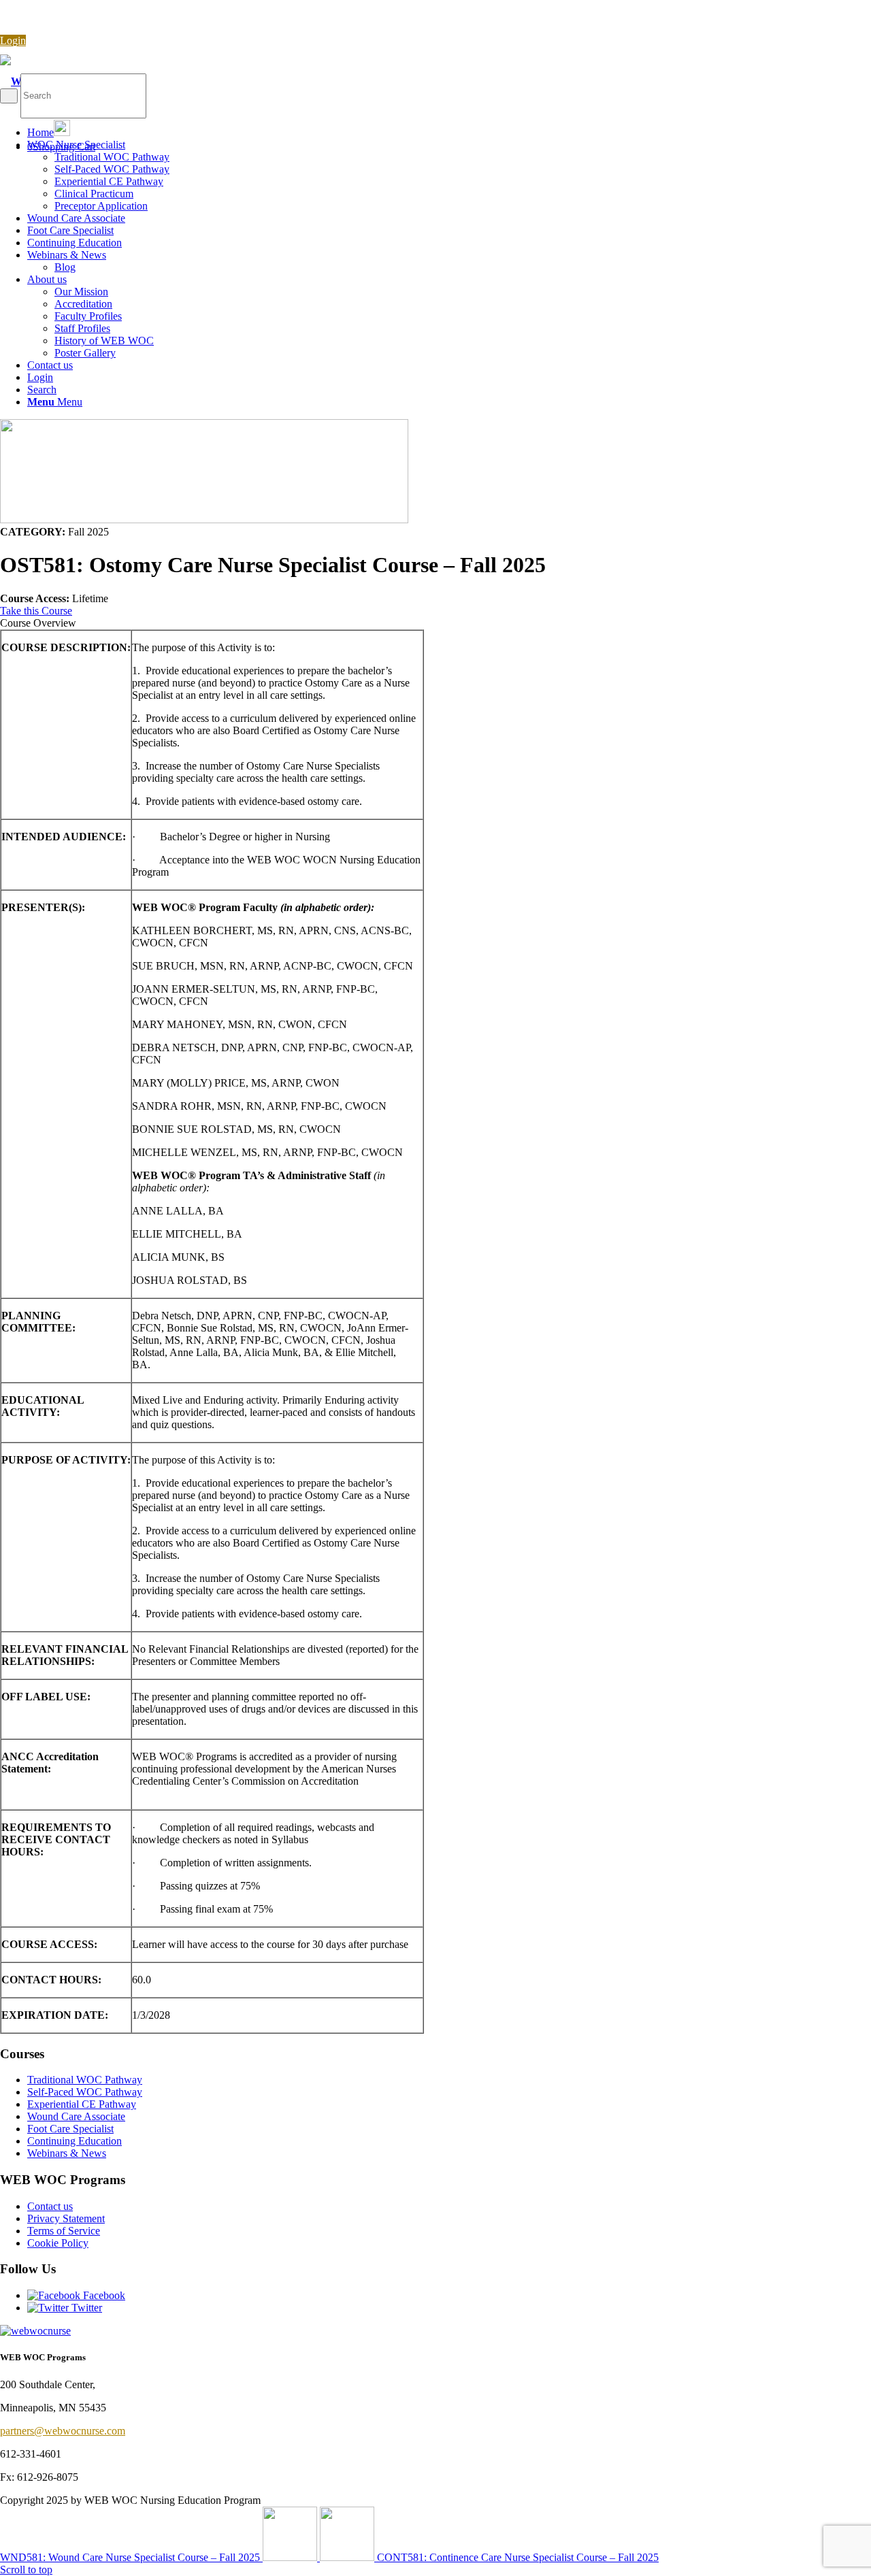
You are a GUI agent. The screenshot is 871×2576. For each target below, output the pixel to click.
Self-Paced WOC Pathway (85, 2092)
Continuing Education (75, 2141)
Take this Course (36, 611)
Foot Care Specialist (70, 2129)
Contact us (50, 2206)
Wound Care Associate (76, 2116)
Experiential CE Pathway (82, 2104)
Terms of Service (64, 2231)
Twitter (85, 2308)
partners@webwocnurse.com (63, 2431)
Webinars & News (67, 2153)
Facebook (103, 2295)
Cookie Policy (58, 2243)
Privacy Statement (66, 2218)
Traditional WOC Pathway (85, 2080)
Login (13, 40)
